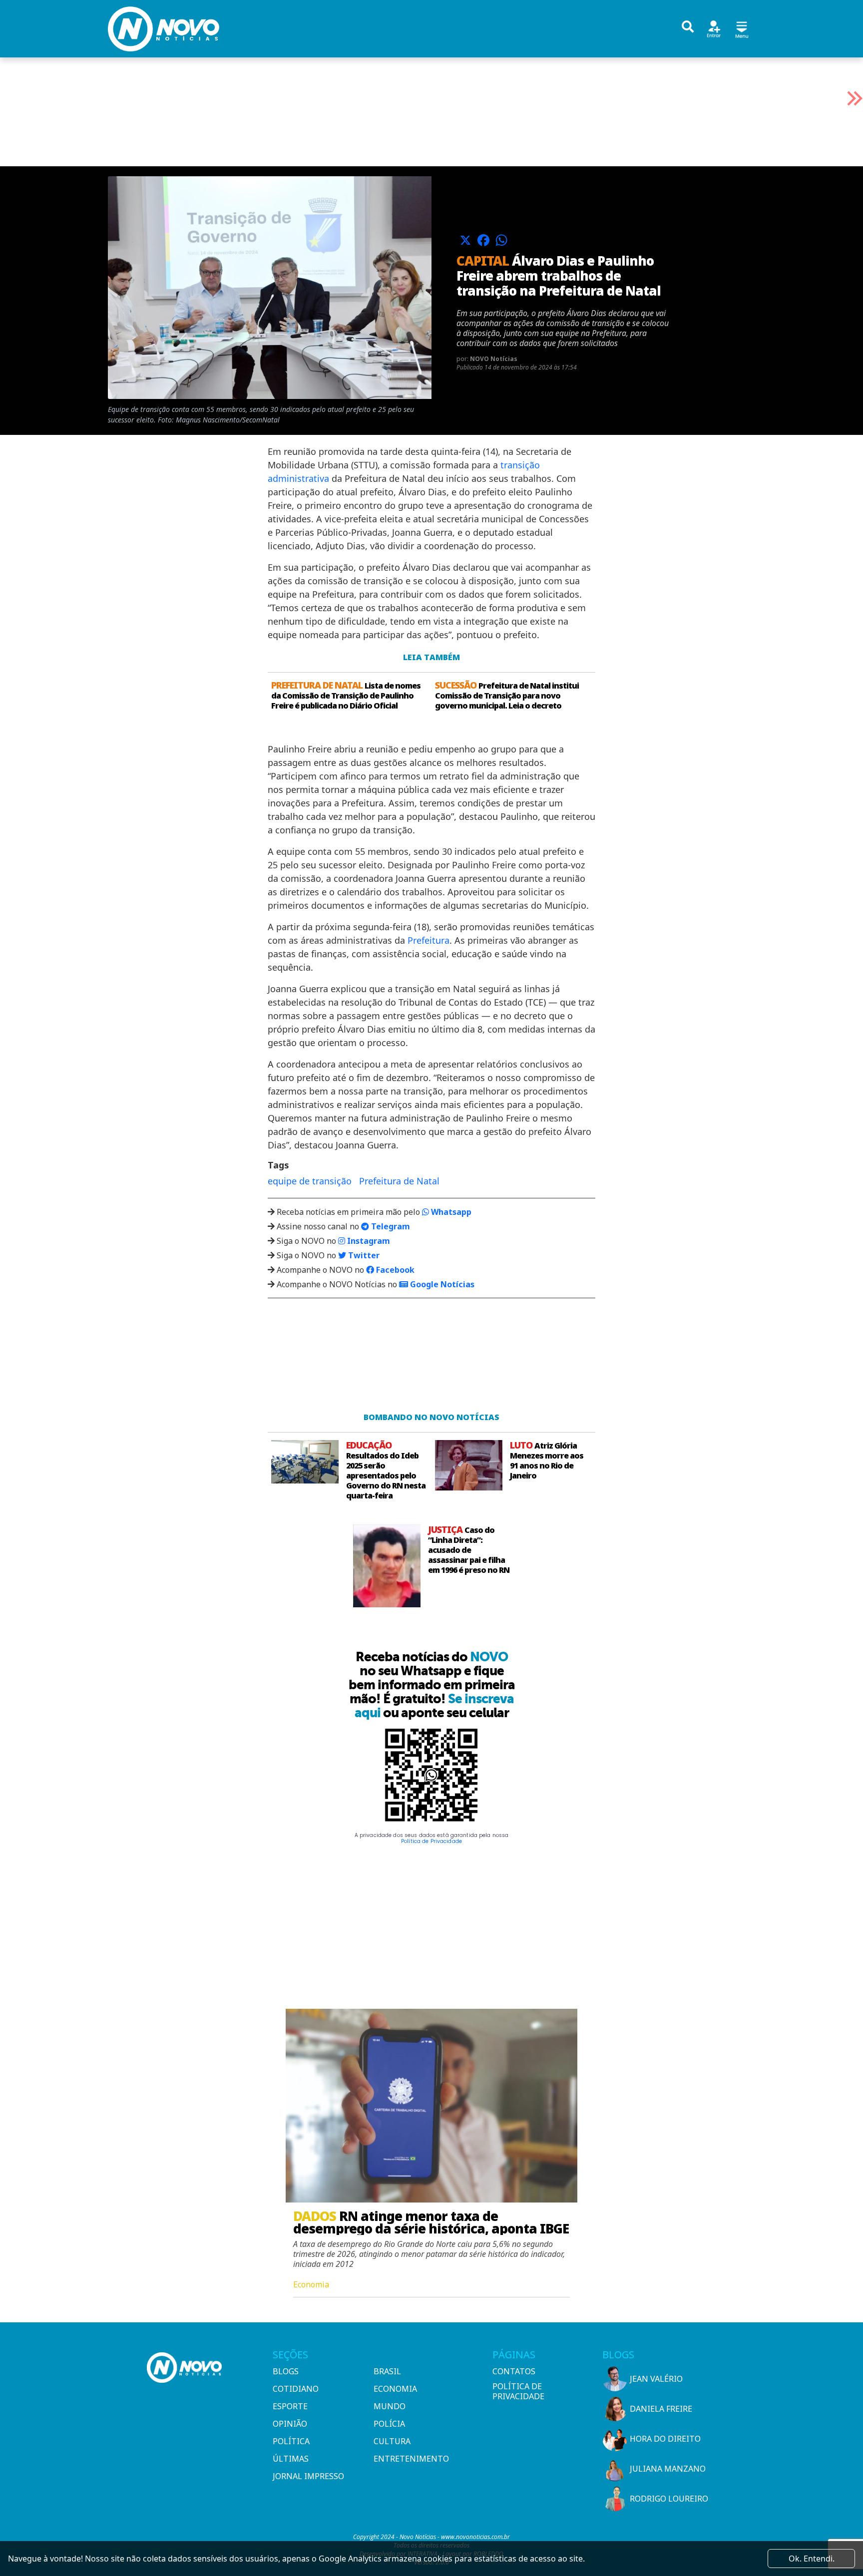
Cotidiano (296, 2389)
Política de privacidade (518, 2391)
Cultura (392, 2441)
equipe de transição (310, 1181)
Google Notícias (441, 1284)
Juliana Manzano (668, 2469)
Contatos (514, 2371)
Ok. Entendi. (812, 2559)
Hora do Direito (665, 2439)
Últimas (291, 2459)
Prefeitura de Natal (399, 1181)
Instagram (368, 1241)
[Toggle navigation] (742, 28)
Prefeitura (429, 940)
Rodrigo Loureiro (669, 2499)
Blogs (286, 2371)
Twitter (363, 1255)
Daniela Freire (661, 2409)
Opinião (290, 2424)
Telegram (390, 1226)
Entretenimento (411, 2459)
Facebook (394, 1270)
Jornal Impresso (308, 2476)
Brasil (387, 2371)
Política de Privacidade (431, 1841)
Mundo (390, 2406)
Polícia (389, 2424)
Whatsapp (450, 1212)
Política (291, 2441)
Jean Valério (656, 2379)
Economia (395, 2389)
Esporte (290, 2406)
